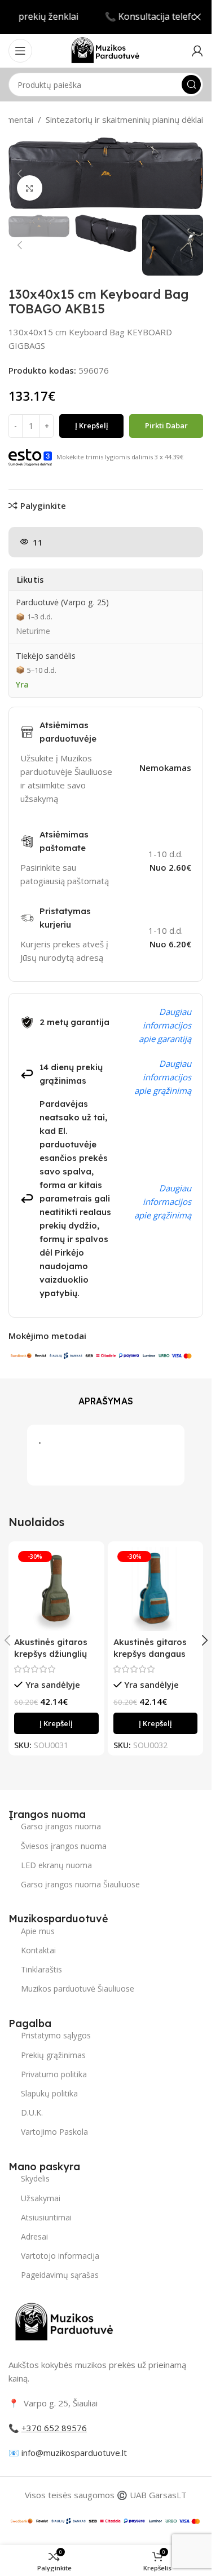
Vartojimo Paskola (54, 2132)
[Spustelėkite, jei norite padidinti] (30, 188)
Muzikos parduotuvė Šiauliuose (78, 1988)
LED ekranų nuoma (56, 1865)
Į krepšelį (92, 425)
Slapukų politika (49, 2093)
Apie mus (38, 1931)
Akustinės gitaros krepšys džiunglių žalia (51, 1654)
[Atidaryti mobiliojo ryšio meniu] (20, 51)
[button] (20, 174)
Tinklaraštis (41, 1969)
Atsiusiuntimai (46, 2217)
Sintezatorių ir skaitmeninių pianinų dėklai (124, 119)
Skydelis (35, 2178)
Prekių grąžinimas (53, 2055)
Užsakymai (41, 2198)
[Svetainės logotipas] (105, 50)
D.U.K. (32, 2112)
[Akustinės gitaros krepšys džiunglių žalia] (56, 1589)
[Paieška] (191, 85)
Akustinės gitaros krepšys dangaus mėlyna (150, 1654)
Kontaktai (38, 1950)
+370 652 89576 (54, 2428)
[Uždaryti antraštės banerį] (197, 17)
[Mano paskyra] (197, 51)
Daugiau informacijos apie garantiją (165, 1025)
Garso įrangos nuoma (61, 1826)
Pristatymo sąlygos (56, 2035)
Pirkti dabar (166, 425)
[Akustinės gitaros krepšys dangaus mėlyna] (156, 1589)
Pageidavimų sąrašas (60, 2275)
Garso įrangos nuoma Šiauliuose (80, 1884)
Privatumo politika (54, 2074)
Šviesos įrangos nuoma (64, 1846)
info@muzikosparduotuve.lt (74, 2453)
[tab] (106, 1402)
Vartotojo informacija (60, 2256)
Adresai (34, 2236)
